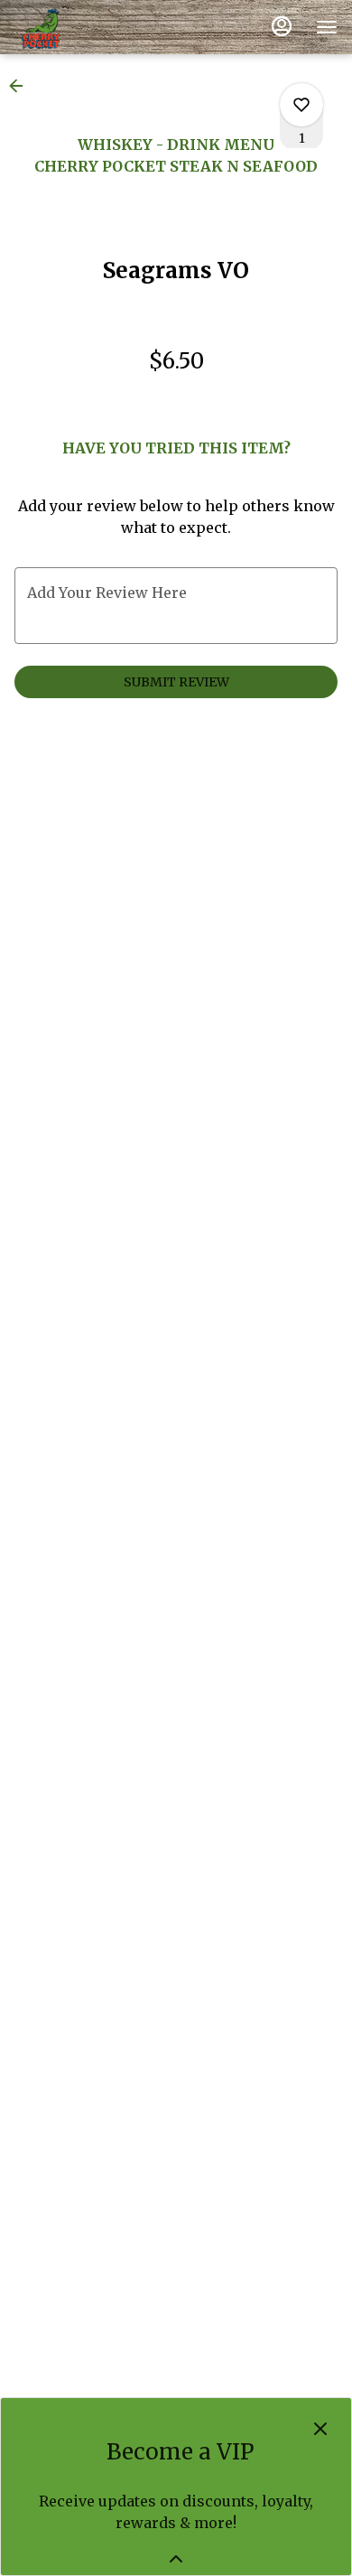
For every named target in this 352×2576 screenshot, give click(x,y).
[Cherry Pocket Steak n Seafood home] (96, 27)
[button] (22, 86)
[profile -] (282, 26)
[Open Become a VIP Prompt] (176, 2559)
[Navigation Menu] (327, 27)
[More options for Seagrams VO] (301, 105)
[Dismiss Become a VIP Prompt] (320, 2429)
